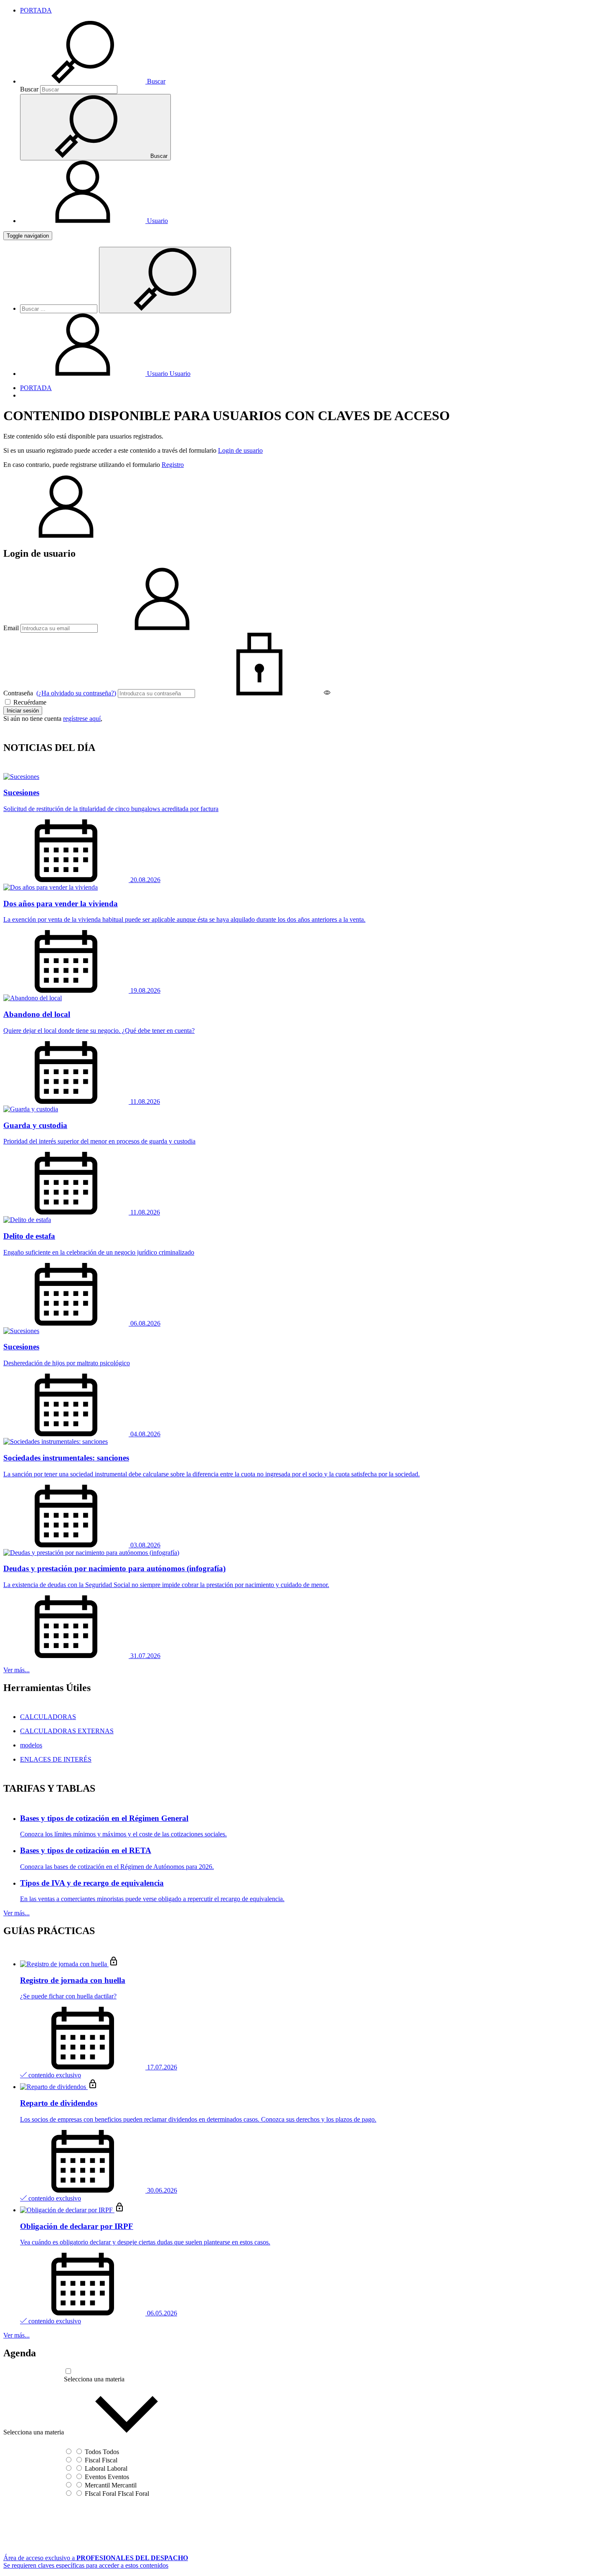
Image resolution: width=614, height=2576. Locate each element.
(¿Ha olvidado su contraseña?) (76, 693)
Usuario (168, 374)
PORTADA (36, 10)
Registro (173, 465)
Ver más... (16, 1670)
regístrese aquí (82, 719)
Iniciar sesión (23, 711)
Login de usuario (240, 450)
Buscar (29, 89)
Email (11, 628)
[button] (93, 81)
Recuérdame (29, 702)
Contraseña (60, 693)
